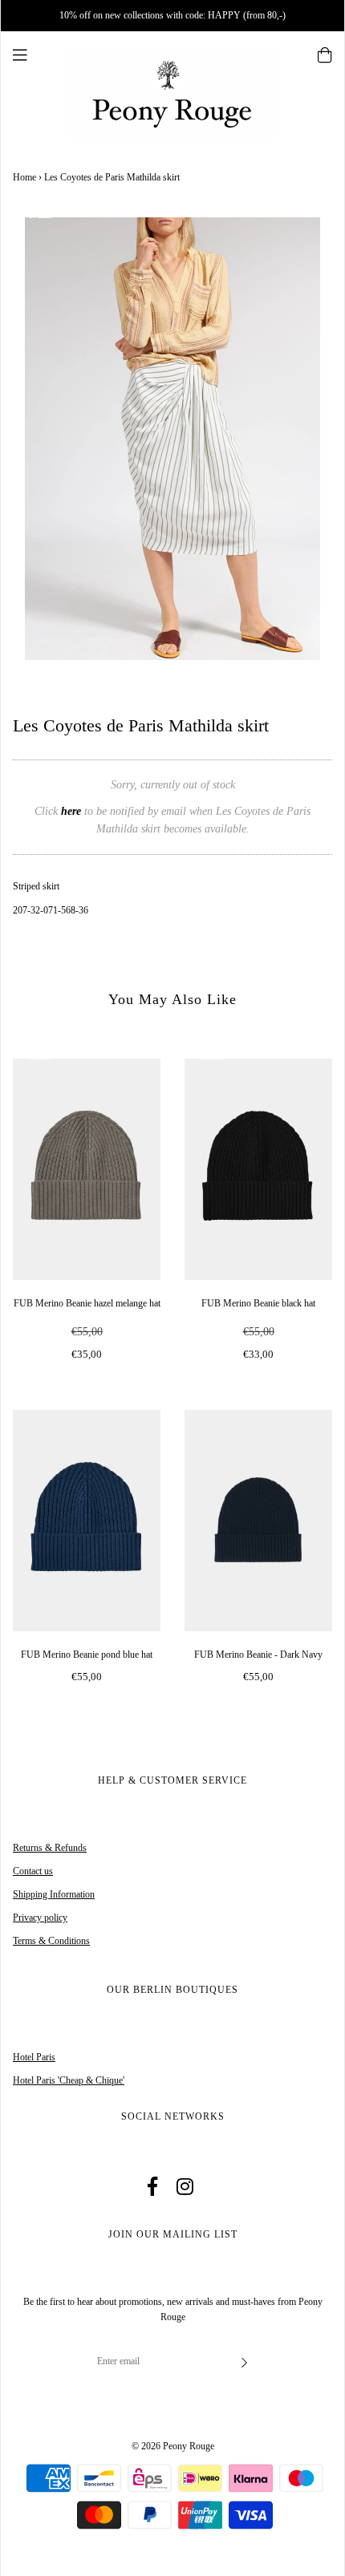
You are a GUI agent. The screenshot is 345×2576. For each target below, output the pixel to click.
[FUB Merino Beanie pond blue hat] (87, 1521)
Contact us (33, 1871)
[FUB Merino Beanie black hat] (258, 1169)
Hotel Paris (34, 2057)
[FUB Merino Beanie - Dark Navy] (258, 1521)
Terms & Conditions (51, 1941)
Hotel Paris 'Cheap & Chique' (69, 2080)
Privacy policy (40, 1918)
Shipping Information (54, 1894)
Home (24, 177)
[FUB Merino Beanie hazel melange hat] (87, 1169)
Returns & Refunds (50, 1848)
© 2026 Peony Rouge (173, 2446)
